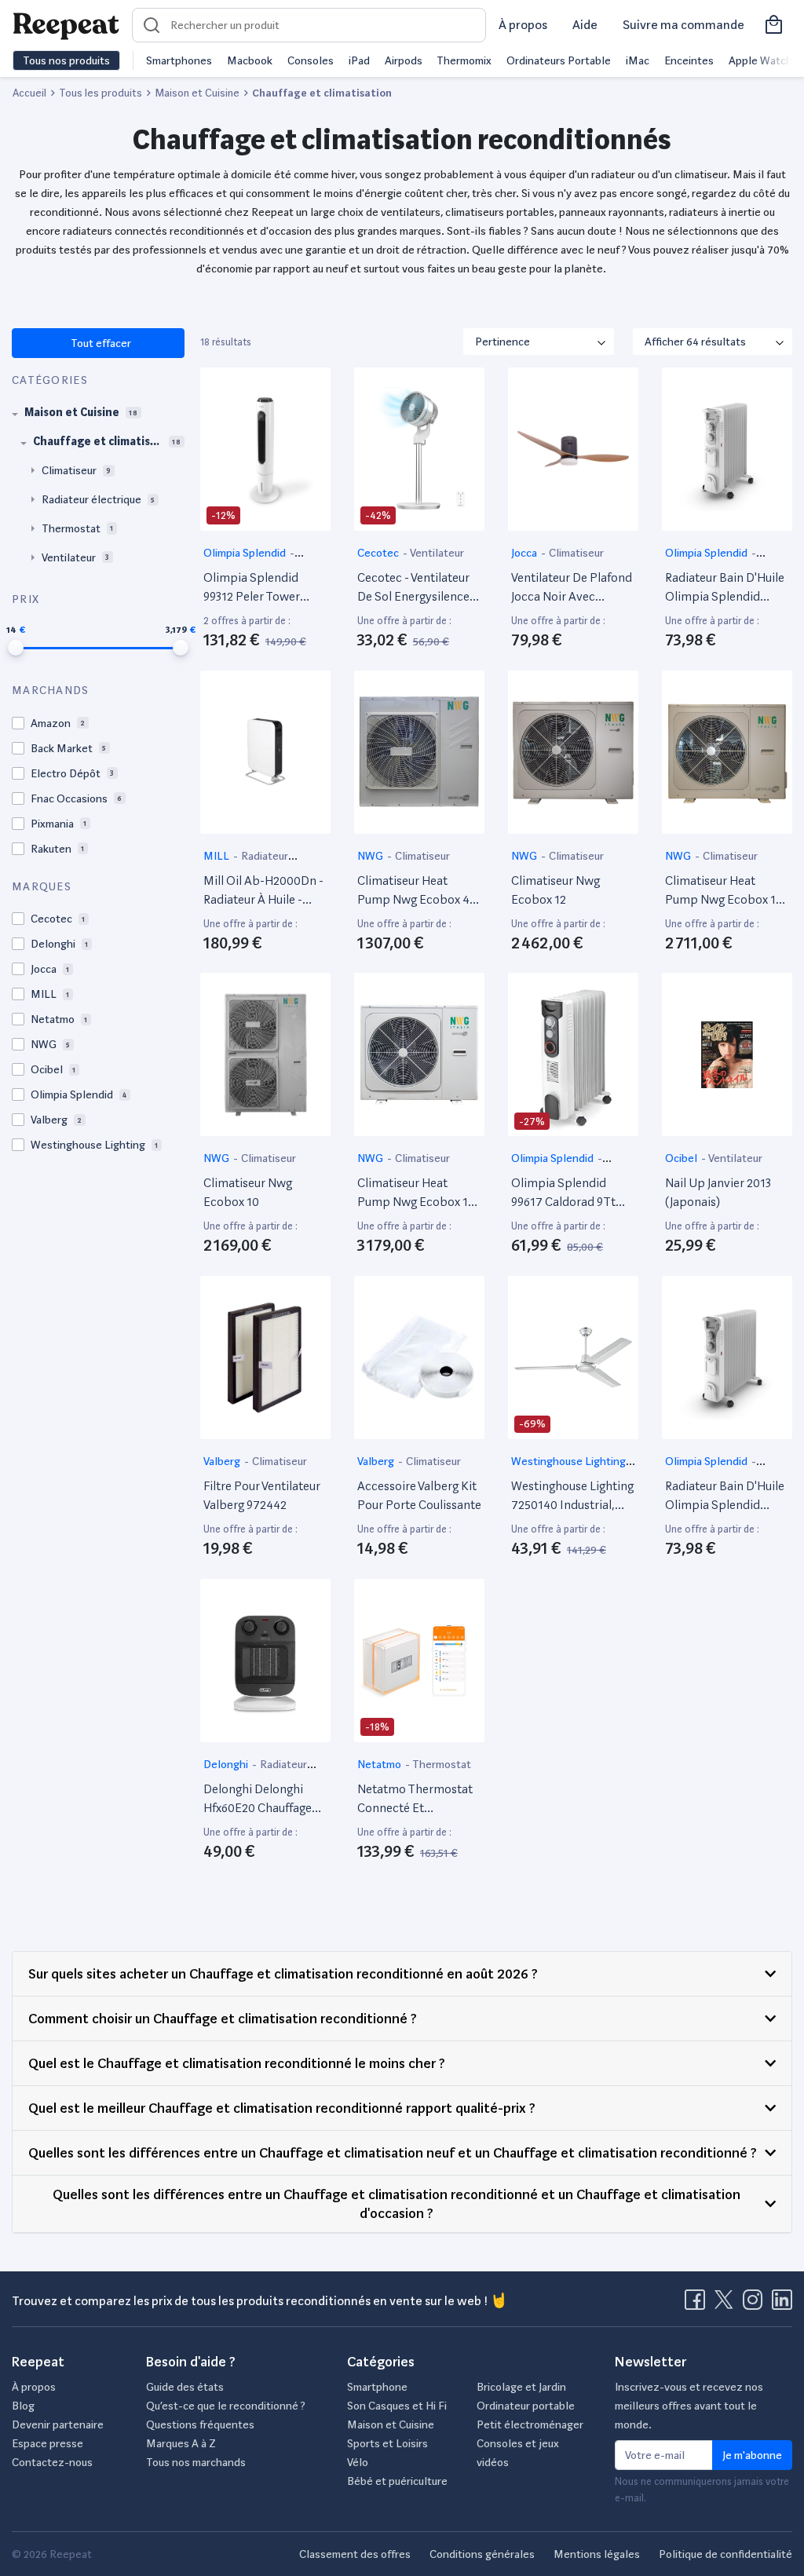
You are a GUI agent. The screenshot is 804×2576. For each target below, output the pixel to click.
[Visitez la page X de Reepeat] (727, 2304)
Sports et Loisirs (387, 2443)
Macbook (250, 60)
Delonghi (227, 1764)
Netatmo (380, 1764)
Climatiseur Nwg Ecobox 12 (555, 890)
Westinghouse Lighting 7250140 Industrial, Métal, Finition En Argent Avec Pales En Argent (572, 1496)
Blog (23, 2406)
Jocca (525, 553)
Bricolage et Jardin (521, 2387)
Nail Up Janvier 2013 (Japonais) (718, 1192)
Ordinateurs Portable (559, 60)
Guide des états (185, 2387)
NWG (371, 856)
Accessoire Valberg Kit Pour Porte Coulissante (419, 1495)
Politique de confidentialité (725, 2554)
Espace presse (48, 2443)
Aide (585, 25)
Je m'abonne (752, 2455)
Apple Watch (760, 60)
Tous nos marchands (196, 2462)
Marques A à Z (181, 2443)
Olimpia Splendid (246, 553)
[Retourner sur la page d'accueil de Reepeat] (66, 25)
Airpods (404, 60)
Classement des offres (355, 2554)
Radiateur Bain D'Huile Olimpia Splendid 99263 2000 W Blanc (725, 588)
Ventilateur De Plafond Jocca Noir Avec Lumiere (572, 588)
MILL (217, 856)
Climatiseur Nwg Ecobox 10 (248, 1192)
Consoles (311, 60)
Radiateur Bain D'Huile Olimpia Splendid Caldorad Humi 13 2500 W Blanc (727, 1496)
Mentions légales (597, 2554)
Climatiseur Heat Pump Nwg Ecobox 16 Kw (724, 891)
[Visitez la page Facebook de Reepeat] (698, 2304)
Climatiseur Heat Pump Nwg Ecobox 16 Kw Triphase (416, 1193)
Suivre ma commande (683, 25)
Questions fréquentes (200, 2424)
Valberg (223, 1461)
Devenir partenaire (58, 2424)
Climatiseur (576, 553)
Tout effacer (100, 343)
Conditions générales (482, 2554)
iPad (359, 60)
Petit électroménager (530, 2424)
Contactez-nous (52, 2462)
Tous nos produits (66, 60)
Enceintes (689, 60)
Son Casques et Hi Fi (397, 2406)
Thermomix (464, 60)
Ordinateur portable (526, 2406)
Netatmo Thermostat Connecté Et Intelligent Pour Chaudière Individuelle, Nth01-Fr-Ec (419, 1800)
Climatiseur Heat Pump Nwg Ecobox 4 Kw (413, 891)
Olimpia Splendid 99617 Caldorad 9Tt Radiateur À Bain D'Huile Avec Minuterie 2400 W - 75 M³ (572, 1193)
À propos (523, 25)
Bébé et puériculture (397, 2481)
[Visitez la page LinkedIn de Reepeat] (782, 2304)
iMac (638, 60)
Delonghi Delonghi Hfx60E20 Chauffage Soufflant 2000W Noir (261, 1800)
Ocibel (682, 1158)
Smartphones (179, 60)
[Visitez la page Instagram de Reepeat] (756, 2304)
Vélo (358, 2462)
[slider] (16, 648)
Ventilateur (437, 553)
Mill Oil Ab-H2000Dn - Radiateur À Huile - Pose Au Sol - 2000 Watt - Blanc (263, 891)
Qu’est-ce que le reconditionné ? (226, 2406)
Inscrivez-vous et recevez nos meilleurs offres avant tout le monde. (689, 2406)
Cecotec (379, 553)
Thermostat (442, 1764)
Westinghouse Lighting (568, 1461)
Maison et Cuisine (391, 2424)
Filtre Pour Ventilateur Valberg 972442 (262, 1495)
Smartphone (377, 2387)
